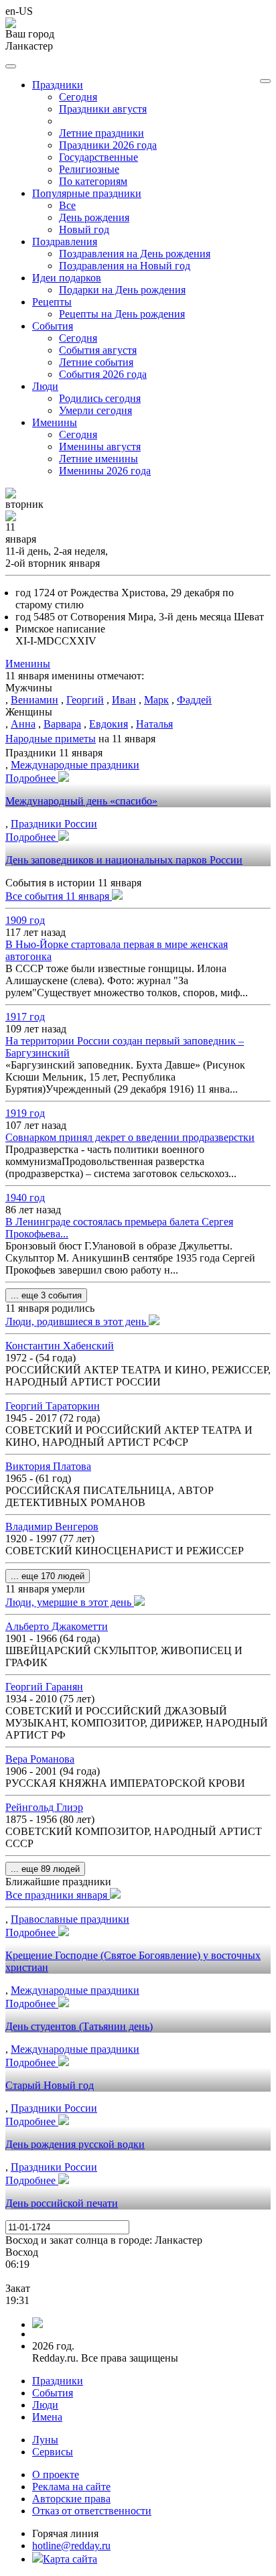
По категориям (93, 181)
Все (67, 205)
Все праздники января (58, 1895)
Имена (47, 2417)
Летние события (96, 362)
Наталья (154, 724)
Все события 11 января (59, 896)
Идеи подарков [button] (67, 278)
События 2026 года (103, 374)
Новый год (84, 229)
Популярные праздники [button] (87, 193)
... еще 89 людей (45, 1869)
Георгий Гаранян (44, 1687)
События (53, 2393)
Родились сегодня (100, 398)
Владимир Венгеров (52, 1527)
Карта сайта (70, 2559)
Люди (45, 2405)
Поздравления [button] (65, 242)
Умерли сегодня (95, 410)
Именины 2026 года (105, 471)
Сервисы (53, 2452)
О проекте (56, 2475)
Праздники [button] (58, 85)
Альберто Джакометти (57, 1626)
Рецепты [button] (52, 302)
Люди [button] (45, 386)
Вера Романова (40, 1759)
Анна (23, 724)
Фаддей (194, 700)
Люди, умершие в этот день (70, 1602)
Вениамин (34, 700)
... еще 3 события (46, 1295)
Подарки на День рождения (122, 290)
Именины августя (100, 447)
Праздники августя (103, 109)
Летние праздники (101, 133)
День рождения (94, 217)
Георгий (85, 700)
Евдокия (109, 724)
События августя (98, 350)
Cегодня (78, 97)
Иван (124, 700)
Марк (156, 700)
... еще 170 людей (48, 1576)
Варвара (62, 724)
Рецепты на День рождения (122, 314)
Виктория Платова (48, 1466)
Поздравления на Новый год (125, 266)
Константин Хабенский (60, 1346)
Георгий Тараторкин (53, 1406)
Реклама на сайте (71, 2487)
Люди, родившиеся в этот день (77, 1321)
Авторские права (71, 2499)
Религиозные (89, 169)
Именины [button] (55, 422)
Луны (45, 2440)
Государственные (98, 157)
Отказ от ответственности (92, 2511)
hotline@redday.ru (71, 2546)
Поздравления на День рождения (135, 254)
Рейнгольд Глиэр (44, 1807)
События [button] (53, 326)
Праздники (58, 2381)
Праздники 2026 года (108, 145)
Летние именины (98, 459)
